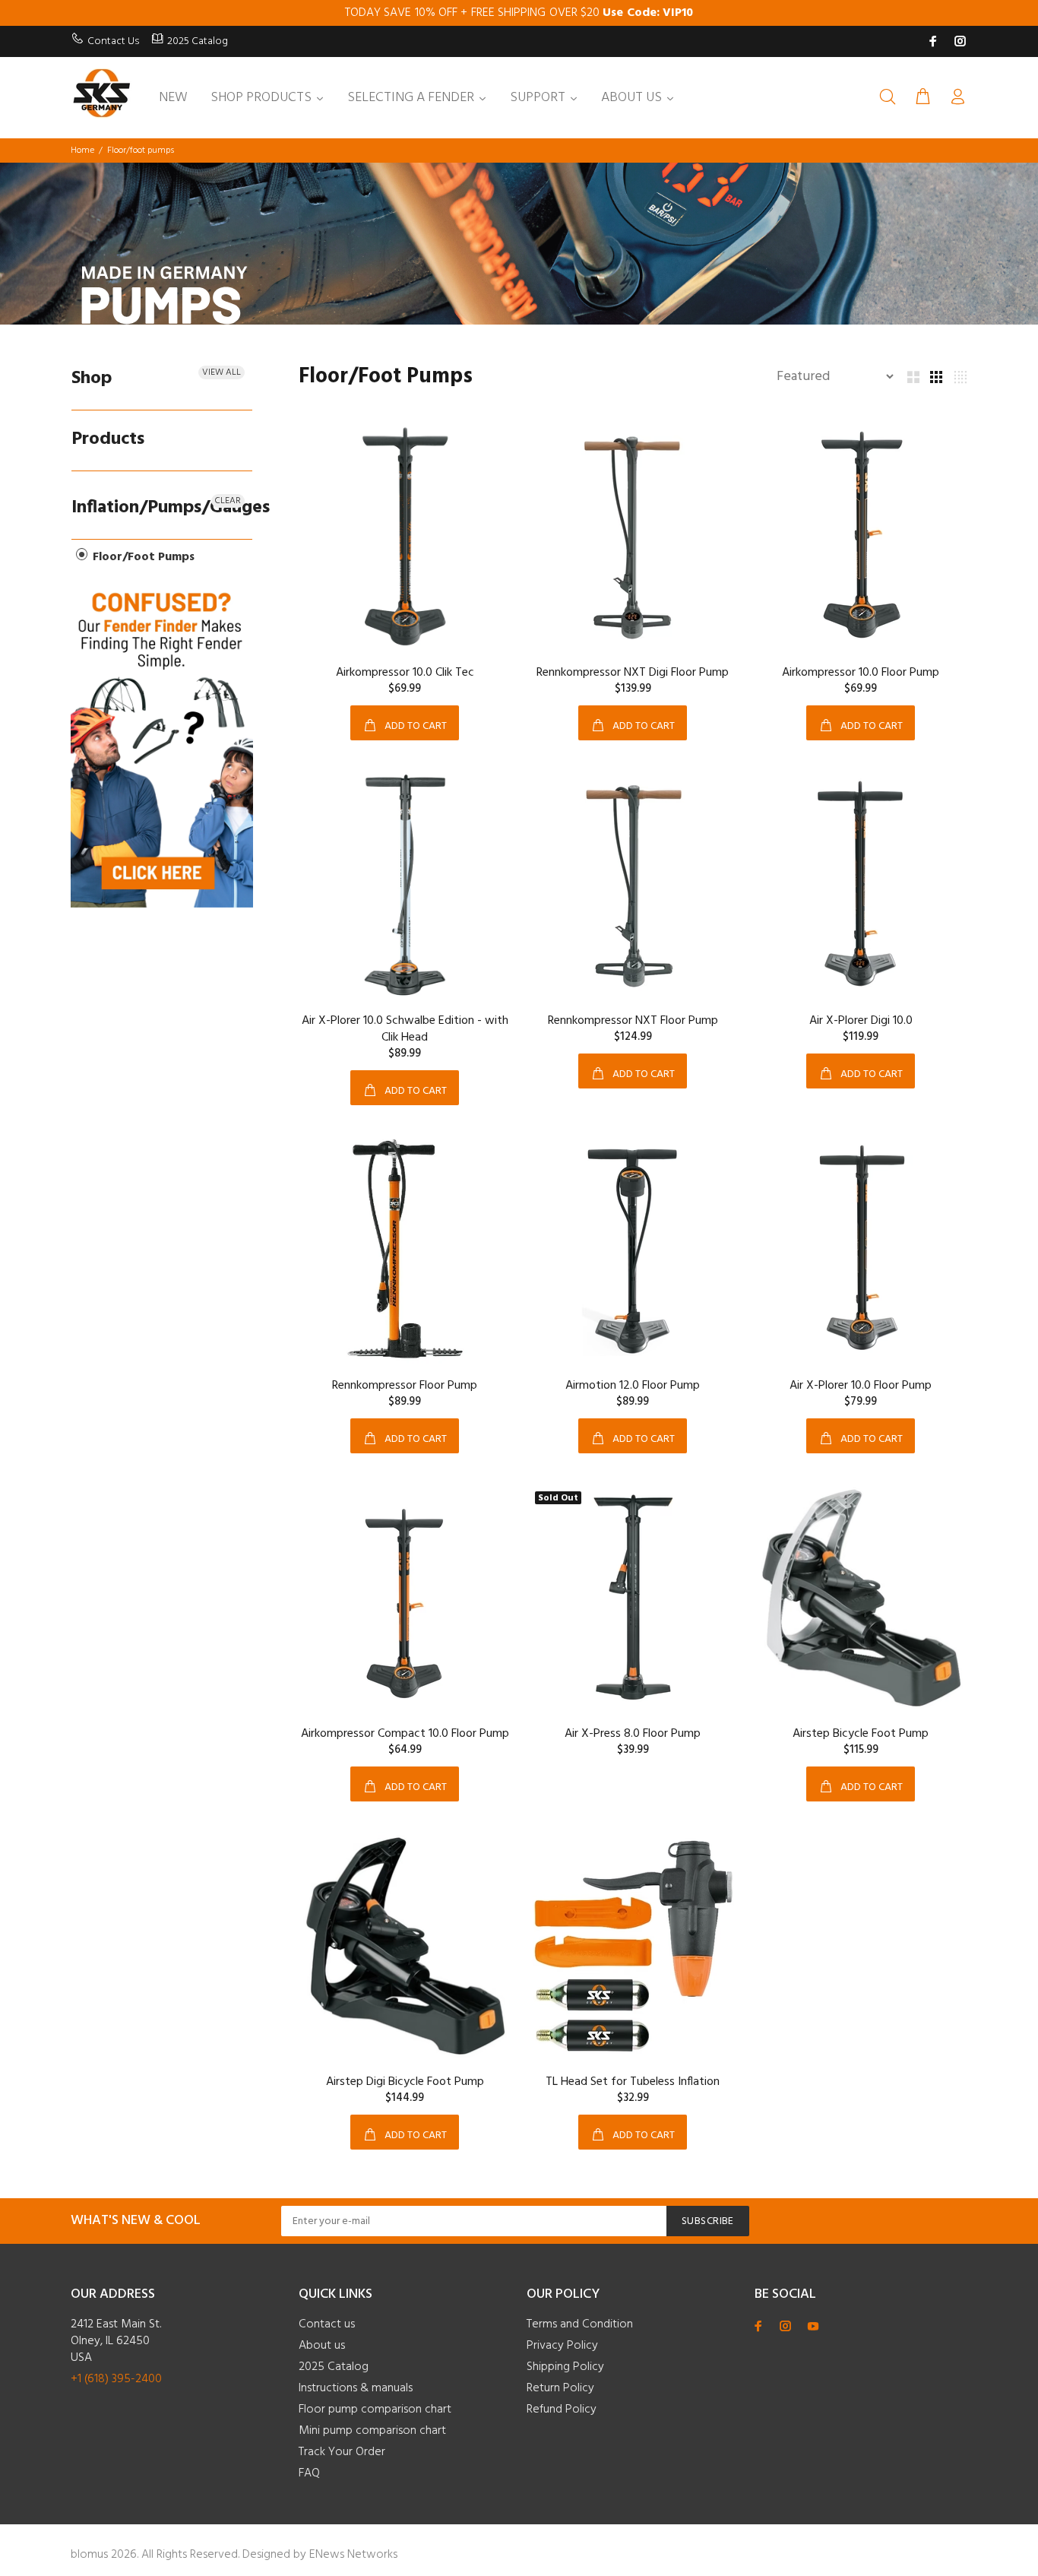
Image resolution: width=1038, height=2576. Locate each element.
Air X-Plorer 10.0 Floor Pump (861, 1386)
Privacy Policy (562, 2346)
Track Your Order (342, 2452)
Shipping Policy (565, 2367)
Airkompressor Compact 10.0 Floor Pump (405, 1734)
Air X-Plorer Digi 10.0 (861, 1021)
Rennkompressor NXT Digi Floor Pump (633, 673)
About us (322, 2346)
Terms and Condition (580, 2324)
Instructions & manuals (356, 2388)
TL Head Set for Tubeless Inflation (633, 2082)
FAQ (309, 2473)
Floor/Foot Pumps (142, 557)
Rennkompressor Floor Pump (405, 1386)
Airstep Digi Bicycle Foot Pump (405, 2082)
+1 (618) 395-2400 (116, 2379)
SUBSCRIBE (708, 2221)
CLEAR (228, 501)
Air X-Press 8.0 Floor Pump (633, 1734)
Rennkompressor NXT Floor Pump (633, 1021)
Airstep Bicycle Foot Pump (861, 1734)
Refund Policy (562, 2410)
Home (82, 151)
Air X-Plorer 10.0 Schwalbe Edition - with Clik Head (405, 1029)
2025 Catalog (198, 41)
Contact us (327, 2324)
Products (108, 439)
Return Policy (560, 2388)
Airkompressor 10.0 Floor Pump (861, 673)
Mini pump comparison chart (372, 2431)
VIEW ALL (222, 372)
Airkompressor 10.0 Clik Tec (405, 673)
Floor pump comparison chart (375, 2410)
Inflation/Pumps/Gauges (162, 508)
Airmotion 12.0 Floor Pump (633, 1386)
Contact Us (113, 41)
